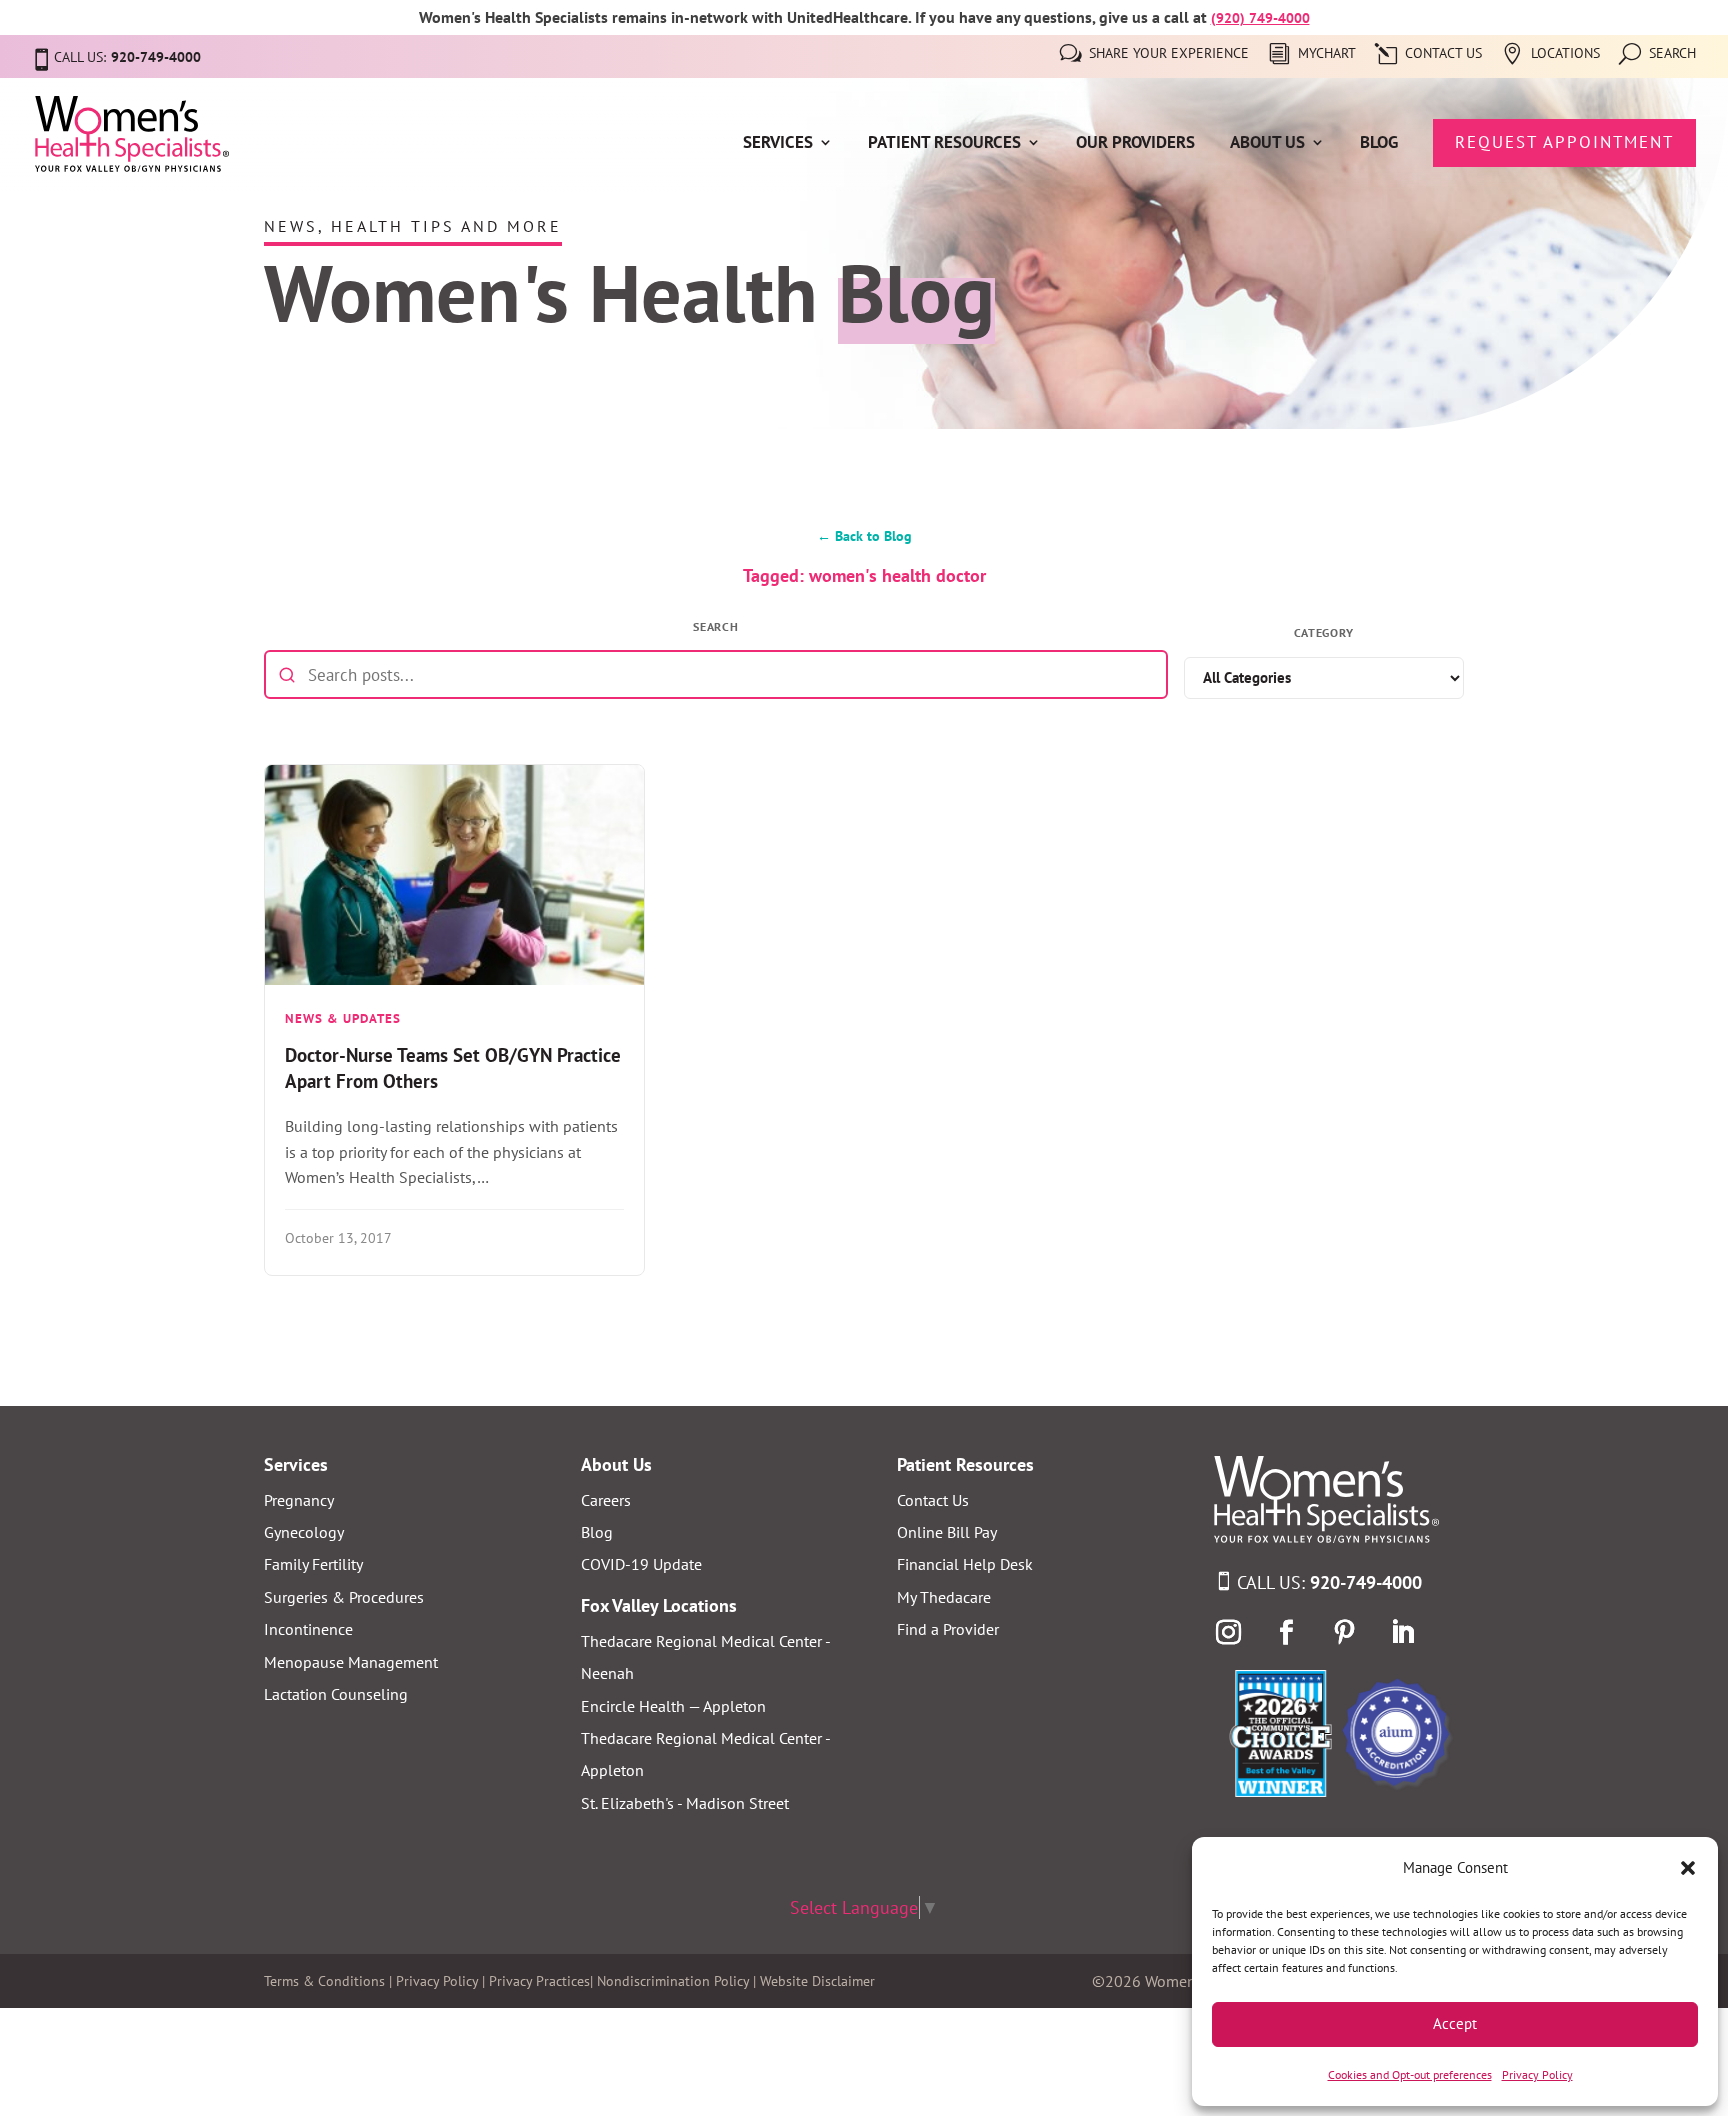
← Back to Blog (864, 535)
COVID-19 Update (641, 1564)
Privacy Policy (1537, 2074)
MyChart (1327, 54)
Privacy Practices (539, 1981)
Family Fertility (313, 1564)
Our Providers (1135, 144)
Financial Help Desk (965, 1564)
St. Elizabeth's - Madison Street (685, 1803)
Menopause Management (351, 1662)
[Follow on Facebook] (1287, 1633)
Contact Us (1443, 54)
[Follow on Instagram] (1229, 1633)
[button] (1688, 1868)
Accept (1455, 2023)
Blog (1379, 144)
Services (778, 144)
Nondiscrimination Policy (673, 1981)
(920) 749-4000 (1260, 18)
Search (1672, 54)
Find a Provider (948, 1629)
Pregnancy (299, 1500)
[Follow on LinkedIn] (1403, 1633)
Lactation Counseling (336, 1694)
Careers (606, 1500)
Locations (1565, 54)
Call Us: (1329, 1582)
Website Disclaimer (817, 1981)
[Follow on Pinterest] (1345, 1633)
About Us (1267, 144)
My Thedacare (944, 1597)
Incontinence (308, 1629)
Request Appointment (1564, 142)
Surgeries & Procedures (344, 1597)
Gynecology (304, 1532)
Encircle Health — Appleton (673, 1706)
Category (1324, 632)
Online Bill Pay (947, 1532)
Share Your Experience (1169, 54)
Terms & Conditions (324, 1981)
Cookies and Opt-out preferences (1410, 2074)
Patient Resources (944, 144)
